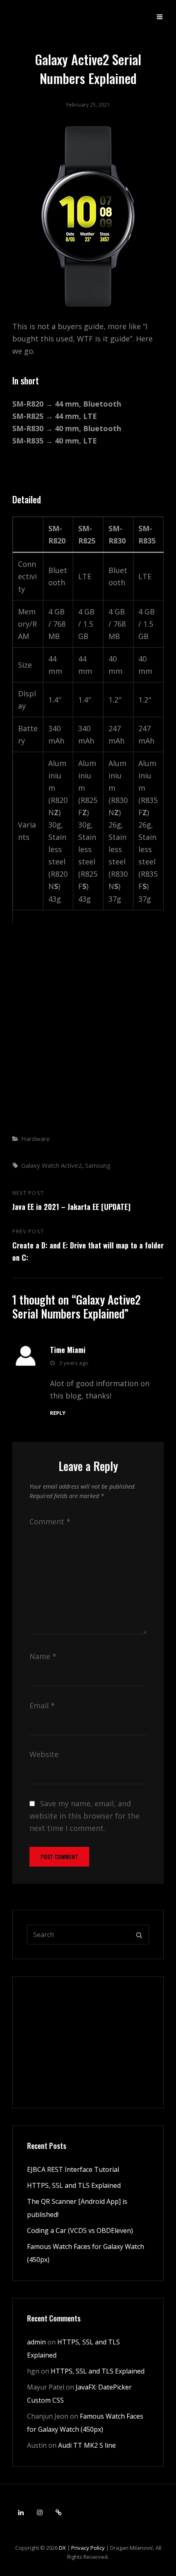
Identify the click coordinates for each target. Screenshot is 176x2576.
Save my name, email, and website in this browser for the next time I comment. (85, 1816)
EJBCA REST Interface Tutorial (73, 2169)
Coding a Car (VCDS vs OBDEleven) (80, 2230)
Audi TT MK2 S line (87, 2445)
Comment (50, 1521)
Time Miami (68, 1350)
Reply (58, 1413)
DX (62, 2548)
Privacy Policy (88, 2548)
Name (43, 1656)
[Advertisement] (88, 1027)
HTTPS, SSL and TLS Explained (74, 2185)
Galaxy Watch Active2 (52, 1165)
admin (36, 2342)
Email (42, 1705)
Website (44, 1754)
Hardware (36, 1139)
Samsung (98, 1165)
